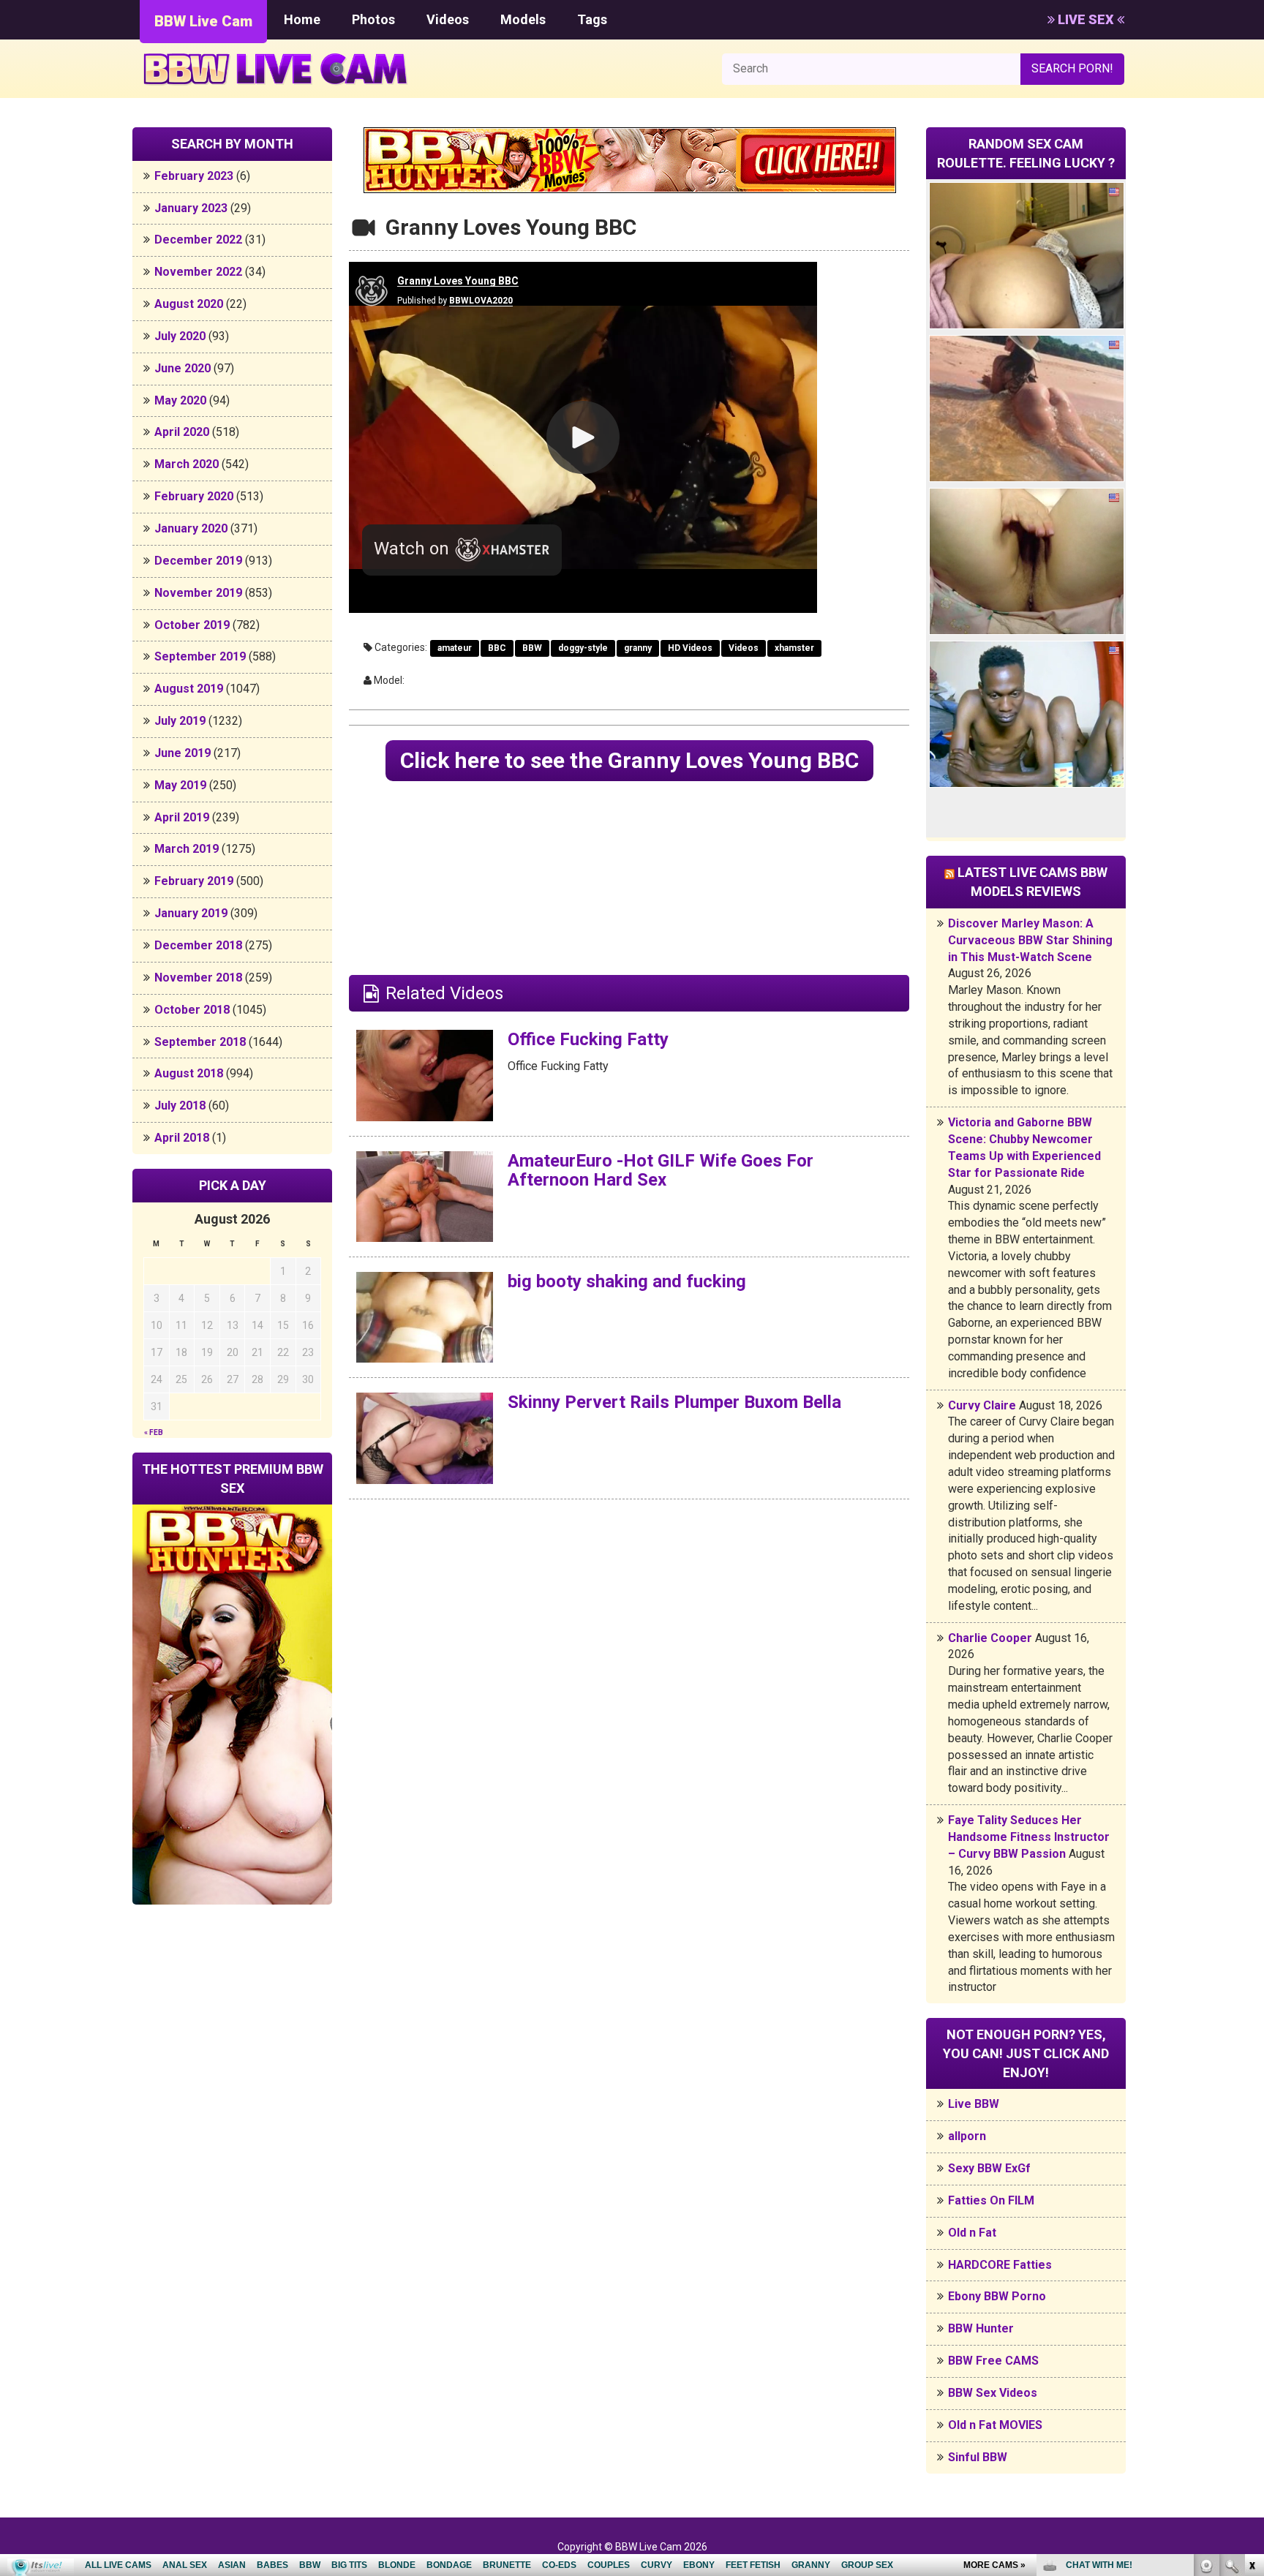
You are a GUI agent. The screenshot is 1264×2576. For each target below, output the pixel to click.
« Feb (154, 1432)
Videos (448, 19)
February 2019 (194, 881)
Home (302, 19)
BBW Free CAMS (993, 2361)
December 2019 (198, 561)
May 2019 (180, 785)
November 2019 (198, 593)
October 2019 (192, 625)
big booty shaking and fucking (627, 1281)
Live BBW (974, 2104)
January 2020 (191, 528)
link (1251, 2347)
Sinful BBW (978, 2457)
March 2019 (187, 849)
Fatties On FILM (991, 2200)
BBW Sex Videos (993, 2393)
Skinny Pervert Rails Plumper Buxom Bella (674, 1402)
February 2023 (194, 176)
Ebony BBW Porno (997, 2296)
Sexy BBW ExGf (989, 2168)
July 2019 (180, 721)
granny (638, 648)
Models (523, 19)
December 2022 (198, 240)
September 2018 (200, 1042)
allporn (967, 2136)
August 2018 (189, 1073)
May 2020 (180, 400)
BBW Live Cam (203, 21)
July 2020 (180, 336)
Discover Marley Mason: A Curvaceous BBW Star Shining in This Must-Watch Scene (1030, 940)
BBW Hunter (981, 2328)
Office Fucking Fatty (588, 1039)
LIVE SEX (1086, 19)
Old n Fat (972, 2233)
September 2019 (200, 656)
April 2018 (182, 1138)
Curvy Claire (982, 1405)
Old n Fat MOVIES (995, 2425)
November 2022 (198, 272)
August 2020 (189, 304)
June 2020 (183, 368)
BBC (497, 648)
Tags (592, 19)
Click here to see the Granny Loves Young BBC (629, 760)
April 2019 (182, 817)
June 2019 (183, 753)
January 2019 (191, 913)
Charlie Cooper (990, 1638)
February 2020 (194, 496)
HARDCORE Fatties (1000, 2265)
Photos (373, 19)
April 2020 (182, 432)
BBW (532, 648)
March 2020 (187, 464)
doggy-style (583, 648)
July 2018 (180, 1106)
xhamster (794, 648)
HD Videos (690, 648)
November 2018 (198, 978)
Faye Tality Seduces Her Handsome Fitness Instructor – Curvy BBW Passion (1029, 1837)
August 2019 (189, 689)
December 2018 (198, 945)
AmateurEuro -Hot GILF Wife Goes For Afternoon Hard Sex (661, 1170)
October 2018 (192, 1010)
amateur (455, 648)
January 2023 (191, 208)
